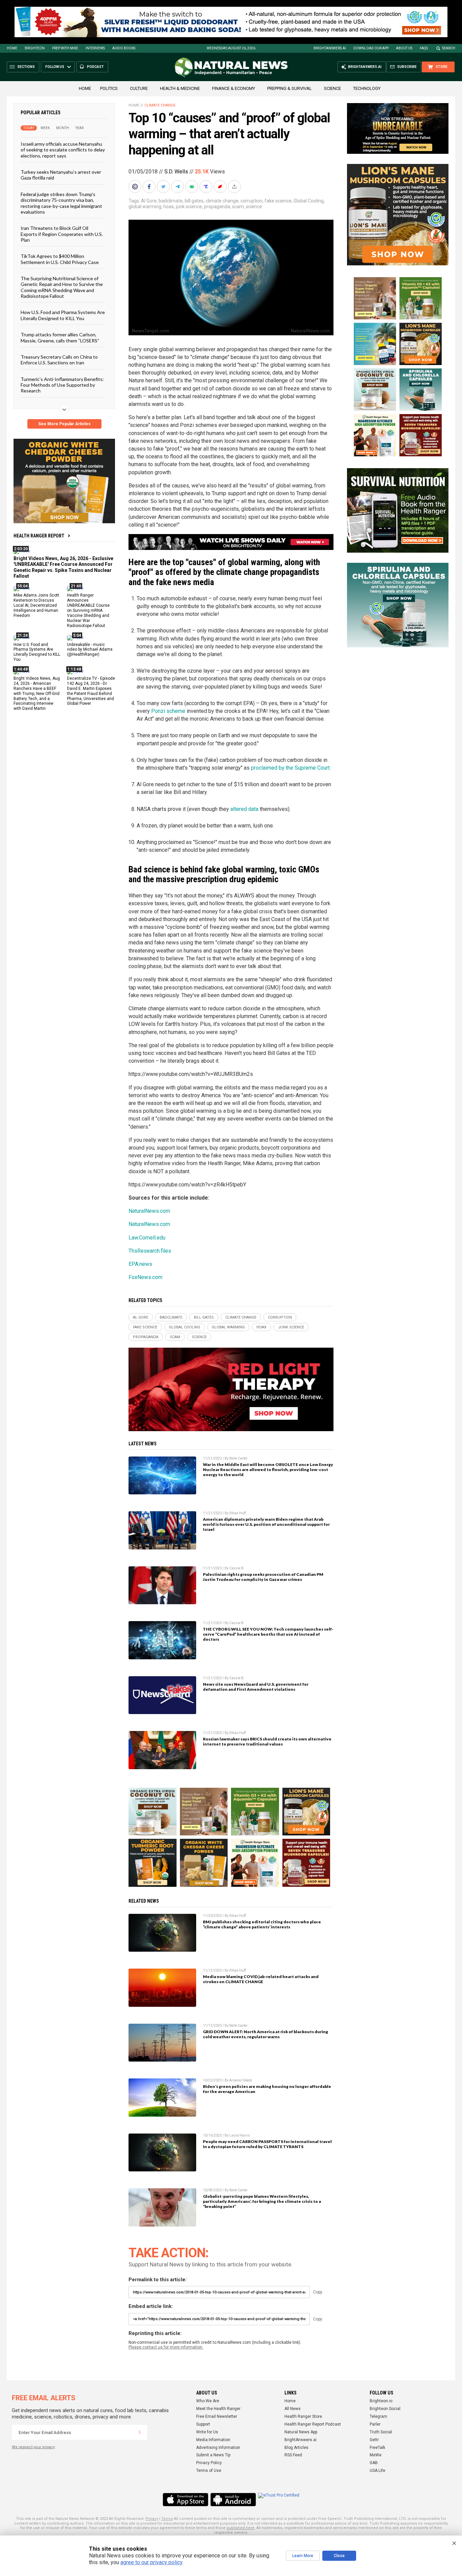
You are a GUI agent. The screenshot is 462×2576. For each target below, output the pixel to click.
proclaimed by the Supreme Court (290, 768)
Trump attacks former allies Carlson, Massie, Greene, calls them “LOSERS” (60, 337)
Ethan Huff (238, 1513)
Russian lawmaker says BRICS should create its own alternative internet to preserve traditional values (267, 1741)
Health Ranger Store (303, 2416)
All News (293, 2409)
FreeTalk (377, 2448)
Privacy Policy (209, 2463)
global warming (145, 207)
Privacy (152, 2519)
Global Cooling (309, 201)
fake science (278, 201)
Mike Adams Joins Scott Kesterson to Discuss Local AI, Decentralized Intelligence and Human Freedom (36, 605)
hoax (169, 207)
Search (449, 48)
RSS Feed (293, 2455)
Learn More (303, 2556)
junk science (189, 207)
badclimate (171, 201)
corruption (251, 201)
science (254, 207)
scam (238, 207)
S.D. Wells (176, 172)
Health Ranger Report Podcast (313, 2424)
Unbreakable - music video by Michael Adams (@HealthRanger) (90, 649)
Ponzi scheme (168, 711)
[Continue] (140, 2432)
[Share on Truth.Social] (207, 187)
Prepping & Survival (290, 88)
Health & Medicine (180, 88)
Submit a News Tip (213, 2455)
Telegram (378, 2416)
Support (203, 2424)
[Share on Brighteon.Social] (136, 187)
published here (240, 2528)
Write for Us (207, 2432)
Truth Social (381, 2432)
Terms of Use (209, 2471)
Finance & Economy (234, 88)
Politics (109, 88)
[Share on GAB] (192, 187)
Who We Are (208, 2401)
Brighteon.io (381, 2401)
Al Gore (149, 201)
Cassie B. (237, 1568)
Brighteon (35, 48)
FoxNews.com (145, 1277)
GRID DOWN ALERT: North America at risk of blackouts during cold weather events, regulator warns (265, 2034)
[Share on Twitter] (164, 187)
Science (332, 88)
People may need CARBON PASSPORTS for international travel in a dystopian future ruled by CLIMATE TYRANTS (267, 2144)
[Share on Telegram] (178, 187)
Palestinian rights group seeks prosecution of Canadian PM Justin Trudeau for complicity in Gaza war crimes (263, 1577)
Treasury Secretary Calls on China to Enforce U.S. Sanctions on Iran (59, 360)
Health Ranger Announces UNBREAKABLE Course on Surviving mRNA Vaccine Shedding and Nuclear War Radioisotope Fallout (88, 610)
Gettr (374, 2440)
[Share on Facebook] (150, 187)
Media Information (213, 2440)
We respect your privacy (33, 2447)
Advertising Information (218, 2448)
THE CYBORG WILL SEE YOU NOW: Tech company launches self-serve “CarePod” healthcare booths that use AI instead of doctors (268, 1634)
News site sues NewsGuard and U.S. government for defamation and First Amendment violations (256, 1687)
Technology (367, 88)
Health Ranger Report (39, 536)
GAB (374, 2463)
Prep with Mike (65, 48)
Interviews (95, 48)
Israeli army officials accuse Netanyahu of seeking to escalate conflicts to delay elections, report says (63, 150)
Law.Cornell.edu (147, 1238)
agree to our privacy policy (151, 2562)
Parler (375, 2424)
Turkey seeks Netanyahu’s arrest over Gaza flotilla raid (61, 175)
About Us (404, 48)
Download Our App (371, 48)
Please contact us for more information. (166, 2347)
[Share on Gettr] (221, 187)
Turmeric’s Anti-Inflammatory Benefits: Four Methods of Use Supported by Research (62, 385)
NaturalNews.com (149, 1211)
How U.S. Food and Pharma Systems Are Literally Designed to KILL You (63, 315)
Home (12, 48)
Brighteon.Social (385, 2409)
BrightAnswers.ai (330, 48)
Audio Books (124, 48)
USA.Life (377, 2471)
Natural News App (301, 2432)
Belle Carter (238, 1458)
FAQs (424, 48)
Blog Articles (296, 2448)
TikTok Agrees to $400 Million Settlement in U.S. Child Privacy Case (60, 259)
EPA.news (140, 1264)
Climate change (160, 105)
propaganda (217, 207)
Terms (167, 2519)
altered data (244, 809)
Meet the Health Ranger (218, 2409)
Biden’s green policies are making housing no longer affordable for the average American (267, 2089)
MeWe (376, 2455)
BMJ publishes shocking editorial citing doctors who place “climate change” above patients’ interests (262, 1924)
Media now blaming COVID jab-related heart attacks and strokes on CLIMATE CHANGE (261, 1979)
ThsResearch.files (150, 1251)
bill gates (194, 201)
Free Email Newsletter (217, 2416)
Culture (139, 88)
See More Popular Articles (64, 424)
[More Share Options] (235, 187)
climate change (222, 201)
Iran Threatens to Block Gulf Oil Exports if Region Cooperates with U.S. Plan (62, 234)
